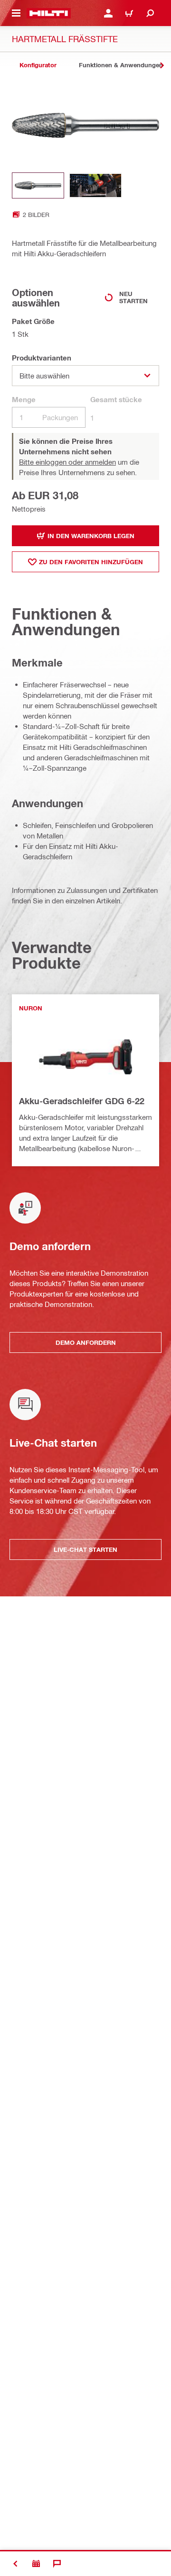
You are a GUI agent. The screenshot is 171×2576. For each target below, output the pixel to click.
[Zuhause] (49, 13)
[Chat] (57, 2564)
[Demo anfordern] (36, 2564)
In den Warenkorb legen (91, 536)
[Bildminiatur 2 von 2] (95, 185)
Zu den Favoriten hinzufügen (91, 562)
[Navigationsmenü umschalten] (16, 13)
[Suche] (150, 13)
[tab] (38, 65)
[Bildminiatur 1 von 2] (38, 185)
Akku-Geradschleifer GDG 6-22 (82, 1101)
